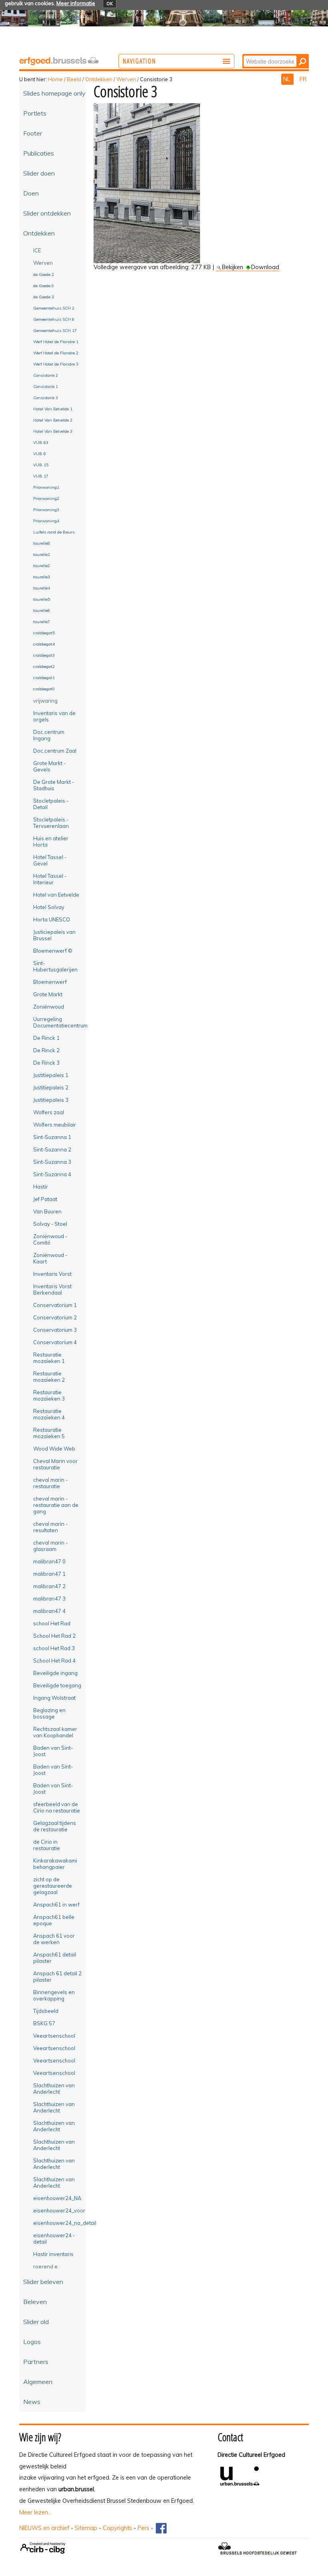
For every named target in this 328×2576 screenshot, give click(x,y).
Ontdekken (99, 79)
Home (55, 79)
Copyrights (117, 2528)
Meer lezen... (35, 2512)
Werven (126, 79)
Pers (143, 2528)
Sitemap (86, 2528)
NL (287, 79)
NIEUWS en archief (44, 2528)
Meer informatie (76, 3)
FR (303, 79)
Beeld (74, 79)
